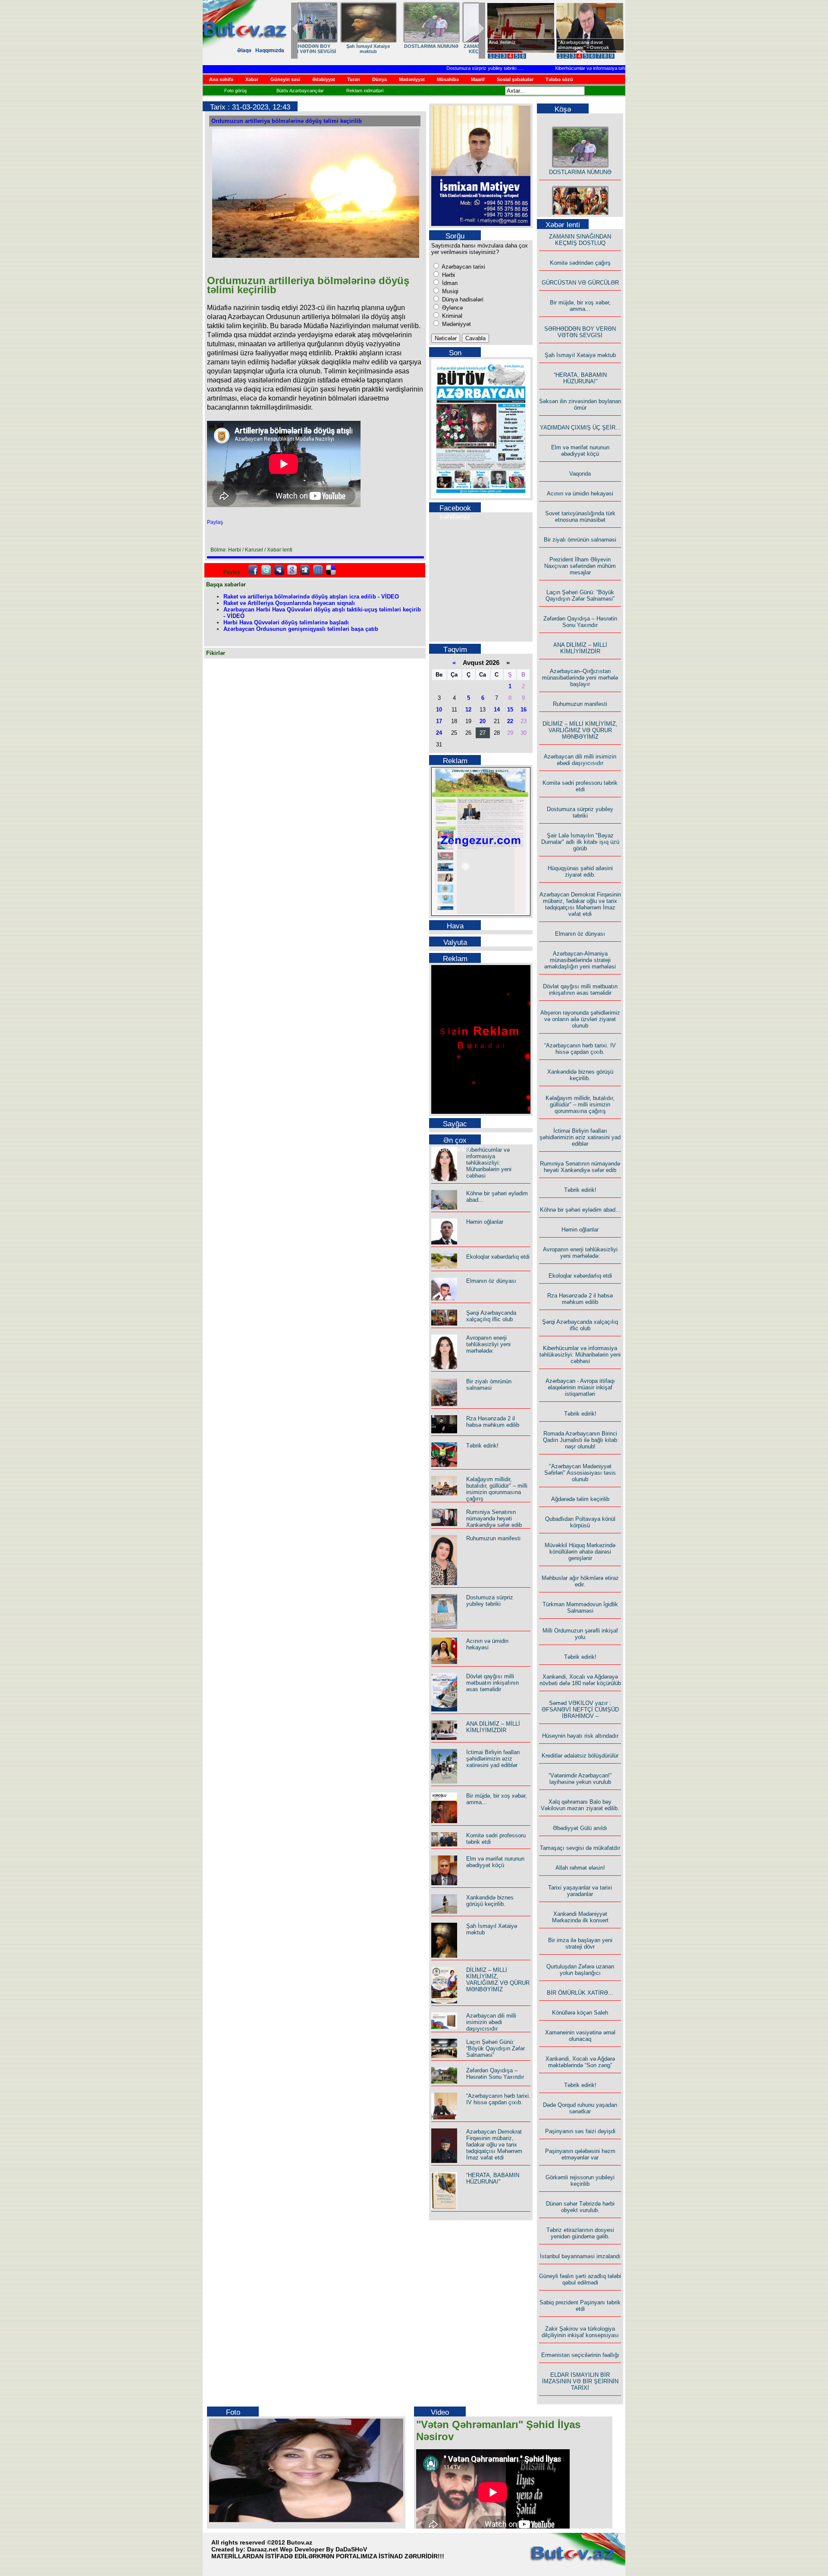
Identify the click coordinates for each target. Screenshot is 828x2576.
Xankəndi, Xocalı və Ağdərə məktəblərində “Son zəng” (580, 2062)
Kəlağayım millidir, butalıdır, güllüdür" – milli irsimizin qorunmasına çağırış (497, 1489)
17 (439, 721)
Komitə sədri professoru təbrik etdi (580, 786)
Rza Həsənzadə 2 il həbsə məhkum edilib (493, 1422)
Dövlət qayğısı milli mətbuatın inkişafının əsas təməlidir (492, 1683)
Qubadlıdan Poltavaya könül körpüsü (580, 1522)
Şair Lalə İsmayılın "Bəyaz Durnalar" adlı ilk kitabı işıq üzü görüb (580, 842)
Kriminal (451, 316)
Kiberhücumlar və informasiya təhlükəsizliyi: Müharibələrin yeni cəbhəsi (595, 68)
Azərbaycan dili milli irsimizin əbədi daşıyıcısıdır (491, 2022)
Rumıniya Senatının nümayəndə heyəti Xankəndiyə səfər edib (494, 1518)
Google (292, 570)
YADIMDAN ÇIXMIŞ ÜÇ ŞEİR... (386, 49)
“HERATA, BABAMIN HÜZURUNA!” (327, 49)
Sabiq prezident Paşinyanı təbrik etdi (580, 2306)
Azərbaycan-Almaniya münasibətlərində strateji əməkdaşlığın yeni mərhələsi (580, 960)
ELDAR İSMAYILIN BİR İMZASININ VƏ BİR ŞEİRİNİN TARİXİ (580, 2381)
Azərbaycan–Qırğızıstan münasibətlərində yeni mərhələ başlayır (580, 678)
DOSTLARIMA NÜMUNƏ (580, 155)
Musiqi (449, 291)
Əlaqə (244, 50)
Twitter (266, 570)
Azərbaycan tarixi (463, 267)
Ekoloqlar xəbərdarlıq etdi (498, 1257)
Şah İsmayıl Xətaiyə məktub (580, 355)
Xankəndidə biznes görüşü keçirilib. (490, 1901)
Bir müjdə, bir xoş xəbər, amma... (580, 306)
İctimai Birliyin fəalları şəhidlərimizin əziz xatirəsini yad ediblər (493, 1759)
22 (510, 721)
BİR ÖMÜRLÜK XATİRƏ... (580, 1993)
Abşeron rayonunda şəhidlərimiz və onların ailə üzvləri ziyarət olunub (580, 1019)
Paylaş (215, 522)
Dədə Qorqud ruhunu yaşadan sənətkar (580, 2108)
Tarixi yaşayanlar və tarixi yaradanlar (580, 1891)
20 (483, 721)
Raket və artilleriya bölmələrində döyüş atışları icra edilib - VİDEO (311, 597)
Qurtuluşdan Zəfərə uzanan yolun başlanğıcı (580, 1970)
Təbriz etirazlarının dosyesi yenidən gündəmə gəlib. (580, 2233)
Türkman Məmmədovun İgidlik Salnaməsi (580, 1608)
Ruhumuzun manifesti (493, 1538)
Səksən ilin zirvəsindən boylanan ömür (580, 404)
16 (524, 710)
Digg (305, 570)
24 (439, 733)
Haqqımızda (270, 50)
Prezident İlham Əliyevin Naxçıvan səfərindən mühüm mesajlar (580, 566)
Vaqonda (580, 474)
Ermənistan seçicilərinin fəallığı (580, 2355)
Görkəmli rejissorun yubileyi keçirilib (580, 2181)
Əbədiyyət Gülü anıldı (580, 1828)
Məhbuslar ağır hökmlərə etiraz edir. (580, 1581)
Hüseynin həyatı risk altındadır (580, 1736)
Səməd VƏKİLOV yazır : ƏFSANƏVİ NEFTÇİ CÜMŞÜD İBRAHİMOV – (580, 1709)
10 (439, 710)
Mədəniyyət (456, 324)
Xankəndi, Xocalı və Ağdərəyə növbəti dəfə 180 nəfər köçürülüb (580, 1680)
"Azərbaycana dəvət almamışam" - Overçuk (583, 45)
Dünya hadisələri (462, 299)
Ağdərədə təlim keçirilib (580, 1499)
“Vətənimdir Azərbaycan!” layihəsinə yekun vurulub (580, 1779)
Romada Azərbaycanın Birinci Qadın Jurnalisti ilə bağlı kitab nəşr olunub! (580, 1440)
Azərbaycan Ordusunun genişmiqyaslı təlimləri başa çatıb (301, 629)
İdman (449, 283)
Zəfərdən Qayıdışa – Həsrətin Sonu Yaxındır (495, 2074)
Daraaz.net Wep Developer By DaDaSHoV (307, 2549)
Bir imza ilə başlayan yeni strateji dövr (580, 1943)
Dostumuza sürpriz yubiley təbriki (447, 68)
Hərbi (448, 275)
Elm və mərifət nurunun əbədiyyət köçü (445, 49)
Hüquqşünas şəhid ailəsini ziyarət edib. (580, 871)
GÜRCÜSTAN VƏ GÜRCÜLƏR (580, 283)
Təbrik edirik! (482, 1446)
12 (468, 710)
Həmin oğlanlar (485, 1222)
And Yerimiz (502, 42)
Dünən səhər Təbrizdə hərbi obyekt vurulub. (580, 2207)
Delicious (331, 570)
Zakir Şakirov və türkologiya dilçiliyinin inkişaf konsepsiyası (580, 2332)
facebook (253, 570)
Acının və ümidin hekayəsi (487, 1644)
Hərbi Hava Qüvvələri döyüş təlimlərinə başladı (286, 622)
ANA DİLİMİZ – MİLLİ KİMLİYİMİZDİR (493, 1727)
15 (510, 710)
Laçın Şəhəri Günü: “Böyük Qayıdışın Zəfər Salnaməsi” (496, 2048)
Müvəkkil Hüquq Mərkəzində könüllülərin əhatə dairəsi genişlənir (580, 1552)
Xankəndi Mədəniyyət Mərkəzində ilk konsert (580, 1917)
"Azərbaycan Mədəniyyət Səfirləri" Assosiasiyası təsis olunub (580, 1473)
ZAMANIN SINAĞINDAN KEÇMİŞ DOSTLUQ (580, 240)
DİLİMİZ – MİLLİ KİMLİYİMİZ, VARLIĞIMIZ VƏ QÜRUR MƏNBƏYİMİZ (498, 1980)
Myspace (279, 570)
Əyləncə (452, 308)
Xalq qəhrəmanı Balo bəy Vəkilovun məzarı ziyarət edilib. (580, 1805)
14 (497, 710)
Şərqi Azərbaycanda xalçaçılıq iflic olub (491, 1316)
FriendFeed (318, 570)
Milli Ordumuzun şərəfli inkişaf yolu (580, 1634)
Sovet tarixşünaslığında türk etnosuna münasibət (580, 517)
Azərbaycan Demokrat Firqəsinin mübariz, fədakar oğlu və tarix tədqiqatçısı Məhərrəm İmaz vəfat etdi (494, 2145)
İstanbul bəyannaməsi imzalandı (580, 2256)
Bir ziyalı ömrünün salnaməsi (489, 1385)
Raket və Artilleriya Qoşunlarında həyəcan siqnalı (289, 603)
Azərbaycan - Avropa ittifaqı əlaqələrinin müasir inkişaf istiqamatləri (580, 1387)
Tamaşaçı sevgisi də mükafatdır (580, 1848)
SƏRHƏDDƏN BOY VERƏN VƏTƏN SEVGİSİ (580, 332)
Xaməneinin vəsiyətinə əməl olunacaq (580, 2036)
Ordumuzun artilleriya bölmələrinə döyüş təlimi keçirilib (287, 121)
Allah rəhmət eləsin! (580, 1868)
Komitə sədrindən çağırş (580, 263)
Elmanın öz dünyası (491, 1281)
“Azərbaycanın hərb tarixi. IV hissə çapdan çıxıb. (498, 2099)
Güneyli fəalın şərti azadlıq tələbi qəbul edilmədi (580, 2279)
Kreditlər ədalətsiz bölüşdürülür (580, 1756)
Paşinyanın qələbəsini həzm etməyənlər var (580, 2154)
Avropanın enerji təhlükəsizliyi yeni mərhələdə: (488, 1344)
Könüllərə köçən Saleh (580, 2013)
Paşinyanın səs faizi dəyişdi (580, 2131)
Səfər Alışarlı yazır (580, 215)
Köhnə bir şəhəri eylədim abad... (580, 1210)
